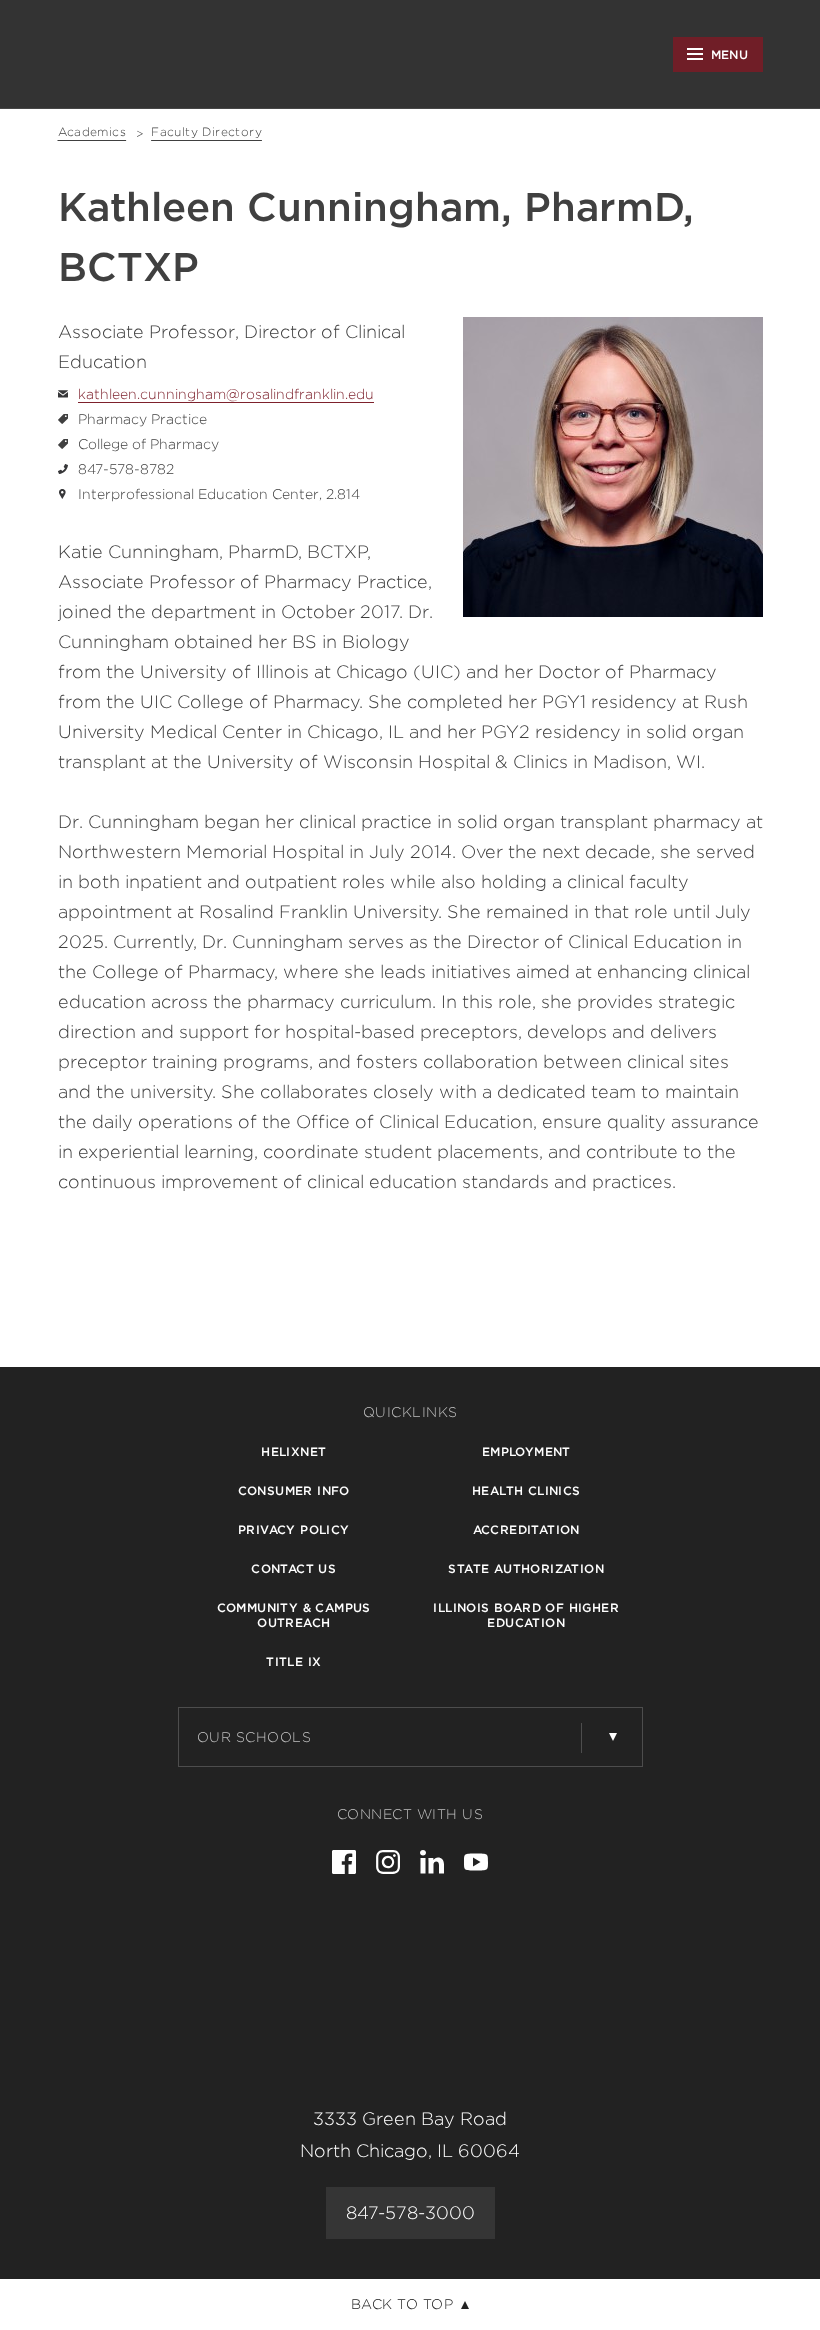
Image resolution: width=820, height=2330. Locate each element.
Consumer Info (294, 1490)
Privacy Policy (294, 1529)
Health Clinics (526, 1490)
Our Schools (254, 1737)
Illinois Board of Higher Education (526, 1615)
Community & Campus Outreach (294, 1615)
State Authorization (526, 1568)
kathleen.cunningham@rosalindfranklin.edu (226, 394)
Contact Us (293, 1568)
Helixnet (293, 1451)
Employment (526, 1451)
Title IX (293, 1661)
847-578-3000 (410, 2212)
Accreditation (526, 1529)
